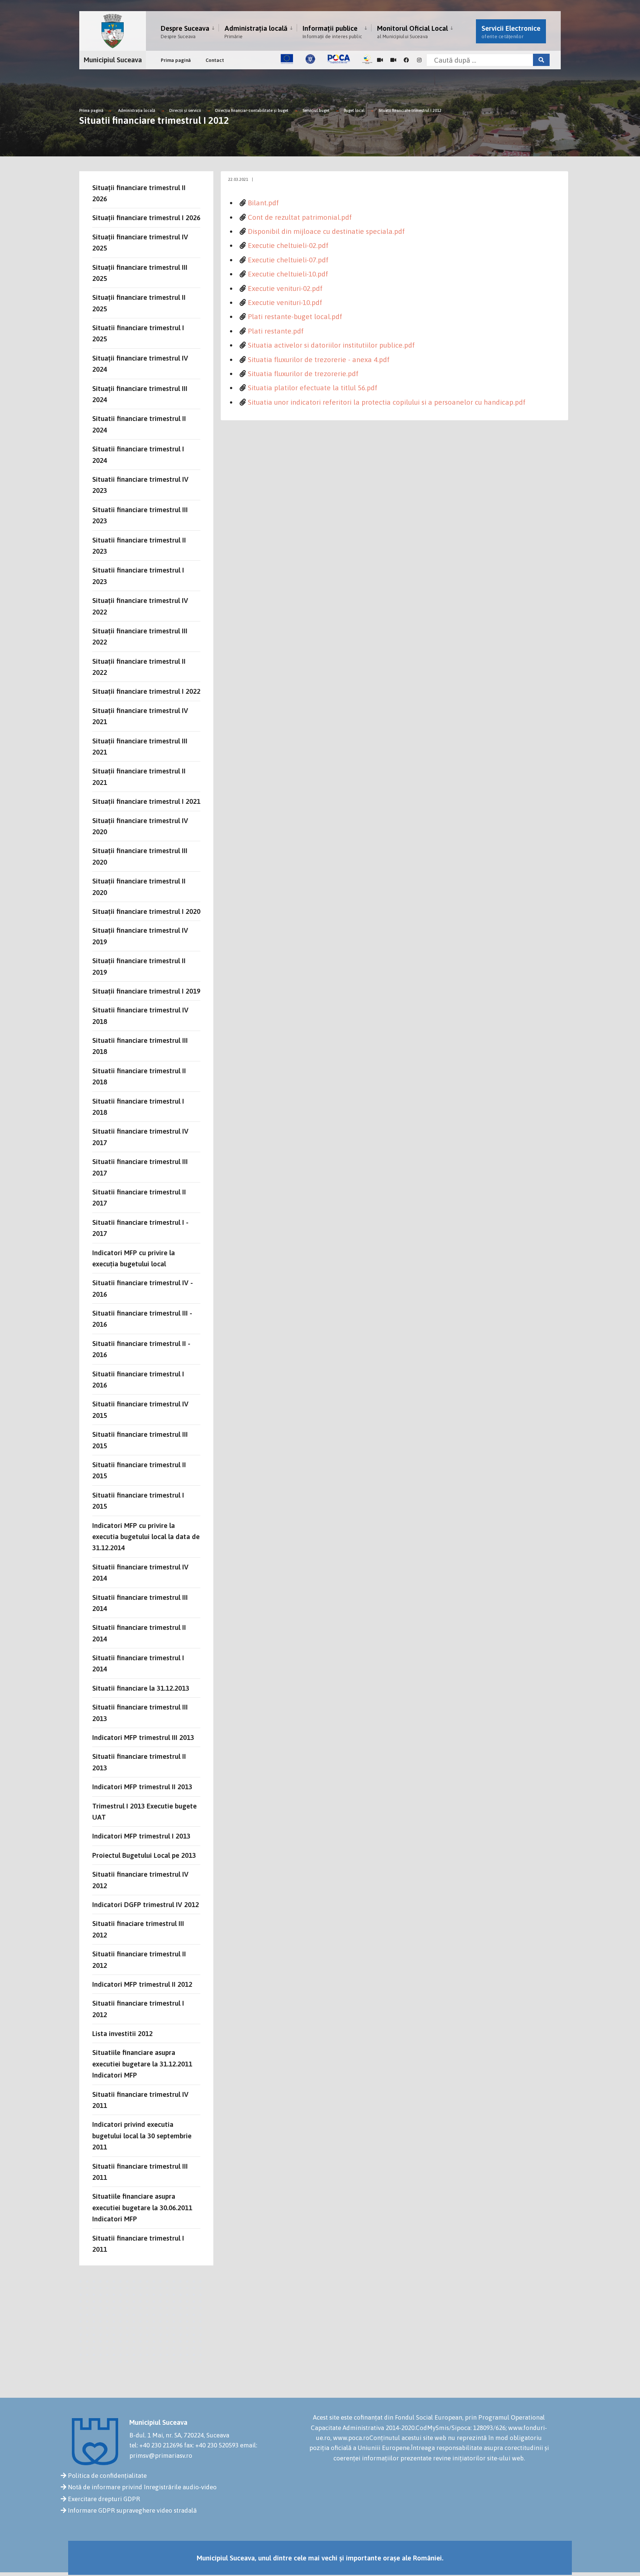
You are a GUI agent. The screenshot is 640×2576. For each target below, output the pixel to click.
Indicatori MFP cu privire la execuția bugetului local (134, 1258)
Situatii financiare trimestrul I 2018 (138, 1107)
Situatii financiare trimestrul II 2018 (139, 1076)
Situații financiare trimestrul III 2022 (140, 636)
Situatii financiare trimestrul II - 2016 (141, 1349)
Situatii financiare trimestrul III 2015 (140, 1440)
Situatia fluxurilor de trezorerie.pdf (303, 374)
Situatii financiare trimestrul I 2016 (138, 1379)
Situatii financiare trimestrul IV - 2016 (143, 1288)
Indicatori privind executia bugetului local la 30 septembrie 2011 (142, 2136)
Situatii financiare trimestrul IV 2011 (140, 2100)
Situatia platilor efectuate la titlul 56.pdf (313, 388)
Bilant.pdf (263, 203)
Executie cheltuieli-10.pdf (288, 274)
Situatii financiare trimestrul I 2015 (138, 1501)
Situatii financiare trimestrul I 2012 (410, 110)
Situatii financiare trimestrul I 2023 (138, 576)
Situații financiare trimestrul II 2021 (139, 776)
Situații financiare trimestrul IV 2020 (140, 826)
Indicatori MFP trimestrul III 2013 (143, 1737)
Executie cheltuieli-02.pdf (288, 245)
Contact (215, 60)
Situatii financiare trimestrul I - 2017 (140, 1228)
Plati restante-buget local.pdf (295, 316)
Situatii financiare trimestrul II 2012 (139, 1959)
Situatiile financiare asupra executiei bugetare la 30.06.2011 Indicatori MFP (142, 2207)
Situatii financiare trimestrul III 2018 (140, 1046)
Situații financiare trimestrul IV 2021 (140, 716)
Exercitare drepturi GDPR (104, 2499)
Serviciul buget (317, 110)
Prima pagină (176, 60)
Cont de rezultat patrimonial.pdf (300, 217)
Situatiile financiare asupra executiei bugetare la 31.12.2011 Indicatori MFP (142, 2064)
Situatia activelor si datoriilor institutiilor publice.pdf (331, 345)
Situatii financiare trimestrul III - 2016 (142, 1319)
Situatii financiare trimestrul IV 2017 (140, 1137)
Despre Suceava (185, 32)
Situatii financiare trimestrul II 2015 (139, 1470)
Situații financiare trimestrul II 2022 (139, 667)
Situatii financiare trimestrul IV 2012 (140, 1880)
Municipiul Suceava (113, 60)
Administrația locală (256, 32)
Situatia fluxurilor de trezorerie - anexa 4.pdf (319, 359)
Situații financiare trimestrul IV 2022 (140, 606)
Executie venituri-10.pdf (285, 302)
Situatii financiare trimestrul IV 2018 (140, 1015)
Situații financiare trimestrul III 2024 (140, 394)
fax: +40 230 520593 (211, 2445)
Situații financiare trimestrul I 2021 (146, 801)
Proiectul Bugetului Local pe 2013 (144, 1855)
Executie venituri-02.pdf (285, 288)
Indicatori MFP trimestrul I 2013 (141, 1836)
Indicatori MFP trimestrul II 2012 (142, 1984)
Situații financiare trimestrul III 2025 (140, 273)
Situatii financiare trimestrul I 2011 (138, 2244)
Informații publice (332, 32)
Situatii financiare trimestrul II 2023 (139, 546)
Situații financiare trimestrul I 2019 (146, 991)
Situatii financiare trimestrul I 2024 (138, 454)
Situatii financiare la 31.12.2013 (141, 1688)
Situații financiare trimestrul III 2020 (140, 856)
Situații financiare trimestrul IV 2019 (140, 936)
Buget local (354, 110)
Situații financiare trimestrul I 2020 (146, 911)
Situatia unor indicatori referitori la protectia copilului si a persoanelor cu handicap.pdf (387, 402)
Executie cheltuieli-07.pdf (288, 260)
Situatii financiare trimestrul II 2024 (139, 424)
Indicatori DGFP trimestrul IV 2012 (146, 1904)
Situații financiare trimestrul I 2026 (146, 218)
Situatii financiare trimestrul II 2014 (139, 1633)
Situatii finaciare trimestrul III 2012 (138, 1929)
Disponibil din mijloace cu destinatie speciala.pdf (326, 231)
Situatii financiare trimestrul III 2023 (140, 515)
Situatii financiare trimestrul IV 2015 (140, 1409)
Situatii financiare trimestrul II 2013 (139, 1762)
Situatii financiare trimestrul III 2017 (140, 1167)
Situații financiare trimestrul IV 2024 (140, 364)
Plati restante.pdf (276, 331)
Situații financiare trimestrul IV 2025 (140, 242)
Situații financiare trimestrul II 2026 (139, 193)
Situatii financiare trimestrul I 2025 (138, 333)
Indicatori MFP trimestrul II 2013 (142, 1787)
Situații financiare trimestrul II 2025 (139, 303)
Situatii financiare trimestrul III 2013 (140, 1713)
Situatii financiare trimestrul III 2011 (140, 2172)
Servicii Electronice (511, 32)
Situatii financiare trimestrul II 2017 (139, 1197)
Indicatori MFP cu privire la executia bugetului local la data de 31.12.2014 (146, 1537)
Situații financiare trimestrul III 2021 (140, 746)
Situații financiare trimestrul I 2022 (146, 691)
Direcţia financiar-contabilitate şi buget (252, 110)
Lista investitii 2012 (122, 2033)
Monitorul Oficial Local (412, 32)
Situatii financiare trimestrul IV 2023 (140, 485)
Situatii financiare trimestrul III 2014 (140, 1603)
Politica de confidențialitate (107, 2476)
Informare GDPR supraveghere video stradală (132, 2510)
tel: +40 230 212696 (156, 2445)
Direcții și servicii (185, 110)
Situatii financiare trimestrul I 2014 (138, 1663)
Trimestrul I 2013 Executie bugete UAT (144, 1811)
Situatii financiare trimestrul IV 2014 (140, 1572)
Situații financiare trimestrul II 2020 (139, 886)
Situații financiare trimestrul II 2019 (139, 966)
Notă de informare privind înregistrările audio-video (142, 2487)
